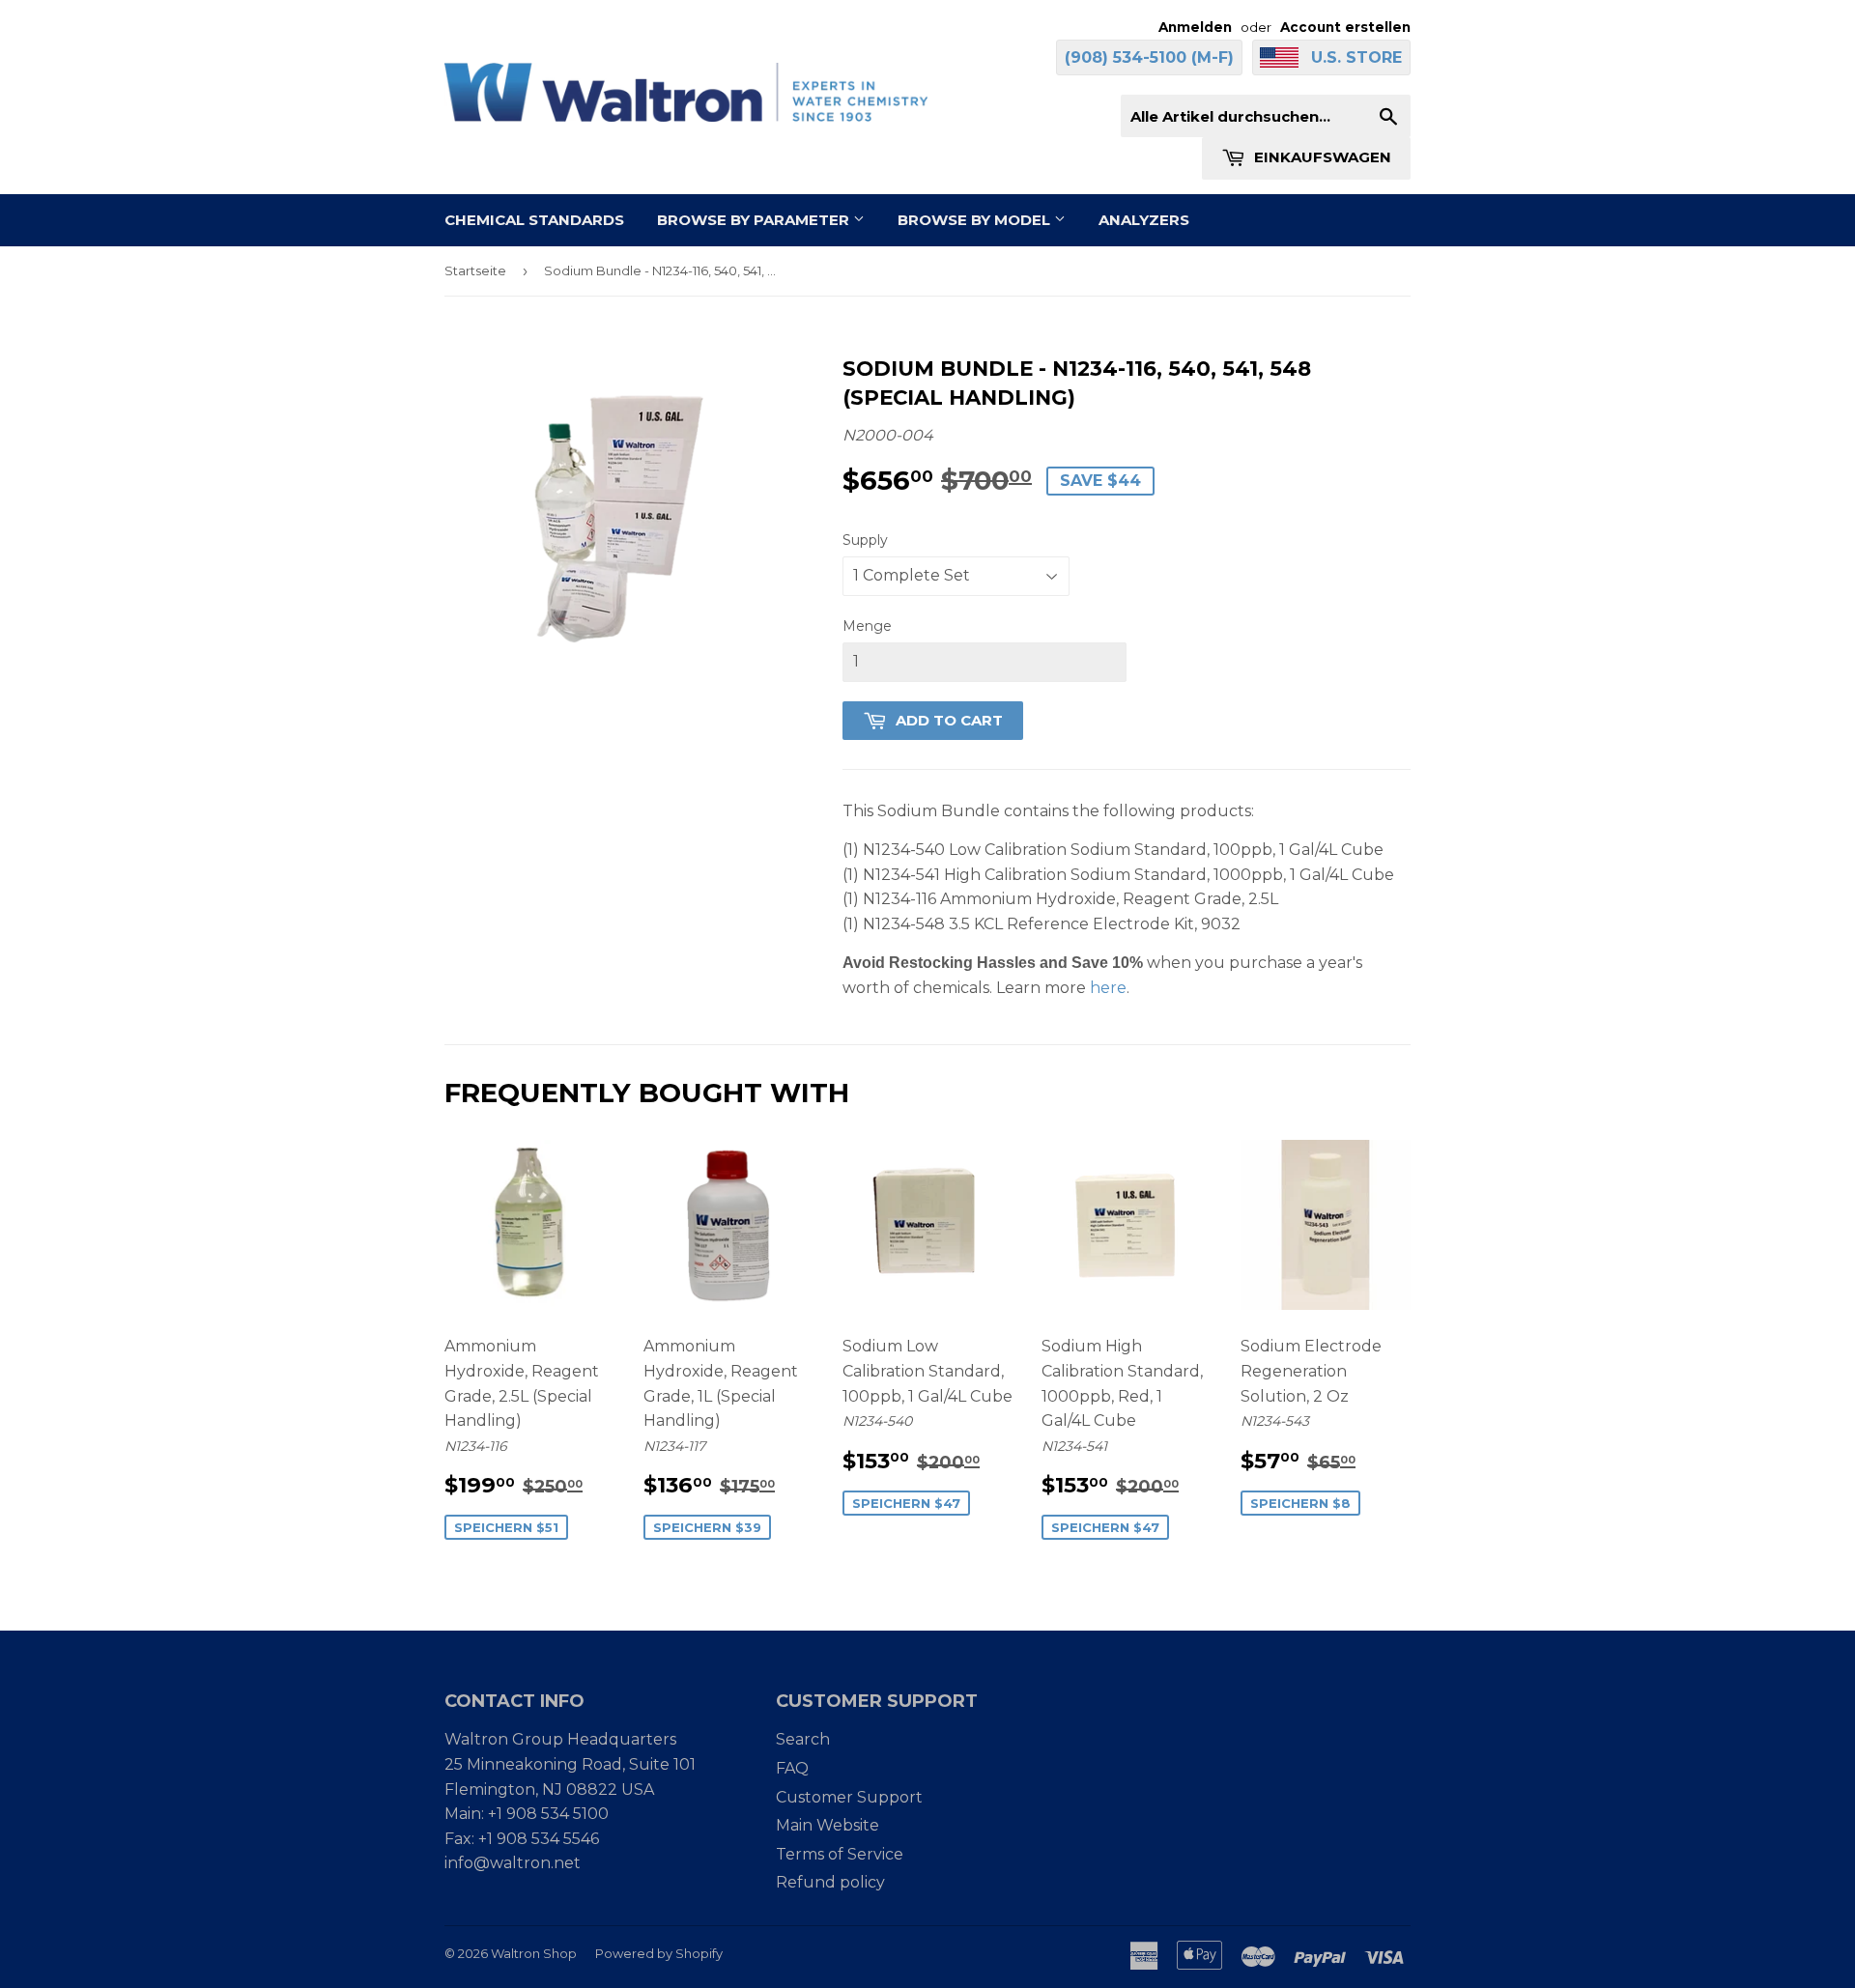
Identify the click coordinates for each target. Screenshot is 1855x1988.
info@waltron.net (513, 1863)
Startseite (475, 270)
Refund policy (830, 1882)
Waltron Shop (534, 1953)
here (1108, 988)
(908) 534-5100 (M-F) (1149, 57)
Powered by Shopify (659, 1953)
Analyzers (1144, 220)
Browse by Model (976, 220)
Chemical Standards (534, 220)
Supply (865, 540)
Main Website (828, 1825)
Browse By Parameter (755, 220)
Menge (867, 626)
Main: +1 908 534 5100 (527, 1814)
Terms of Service (840, 1854)
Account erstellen (1345, 27)
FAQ (792, 1768)
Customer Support (849, 1797)
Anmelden (1195, 27)
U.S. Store (1356, 57)
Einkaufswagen (1321, 157)
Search (803, 1739)
